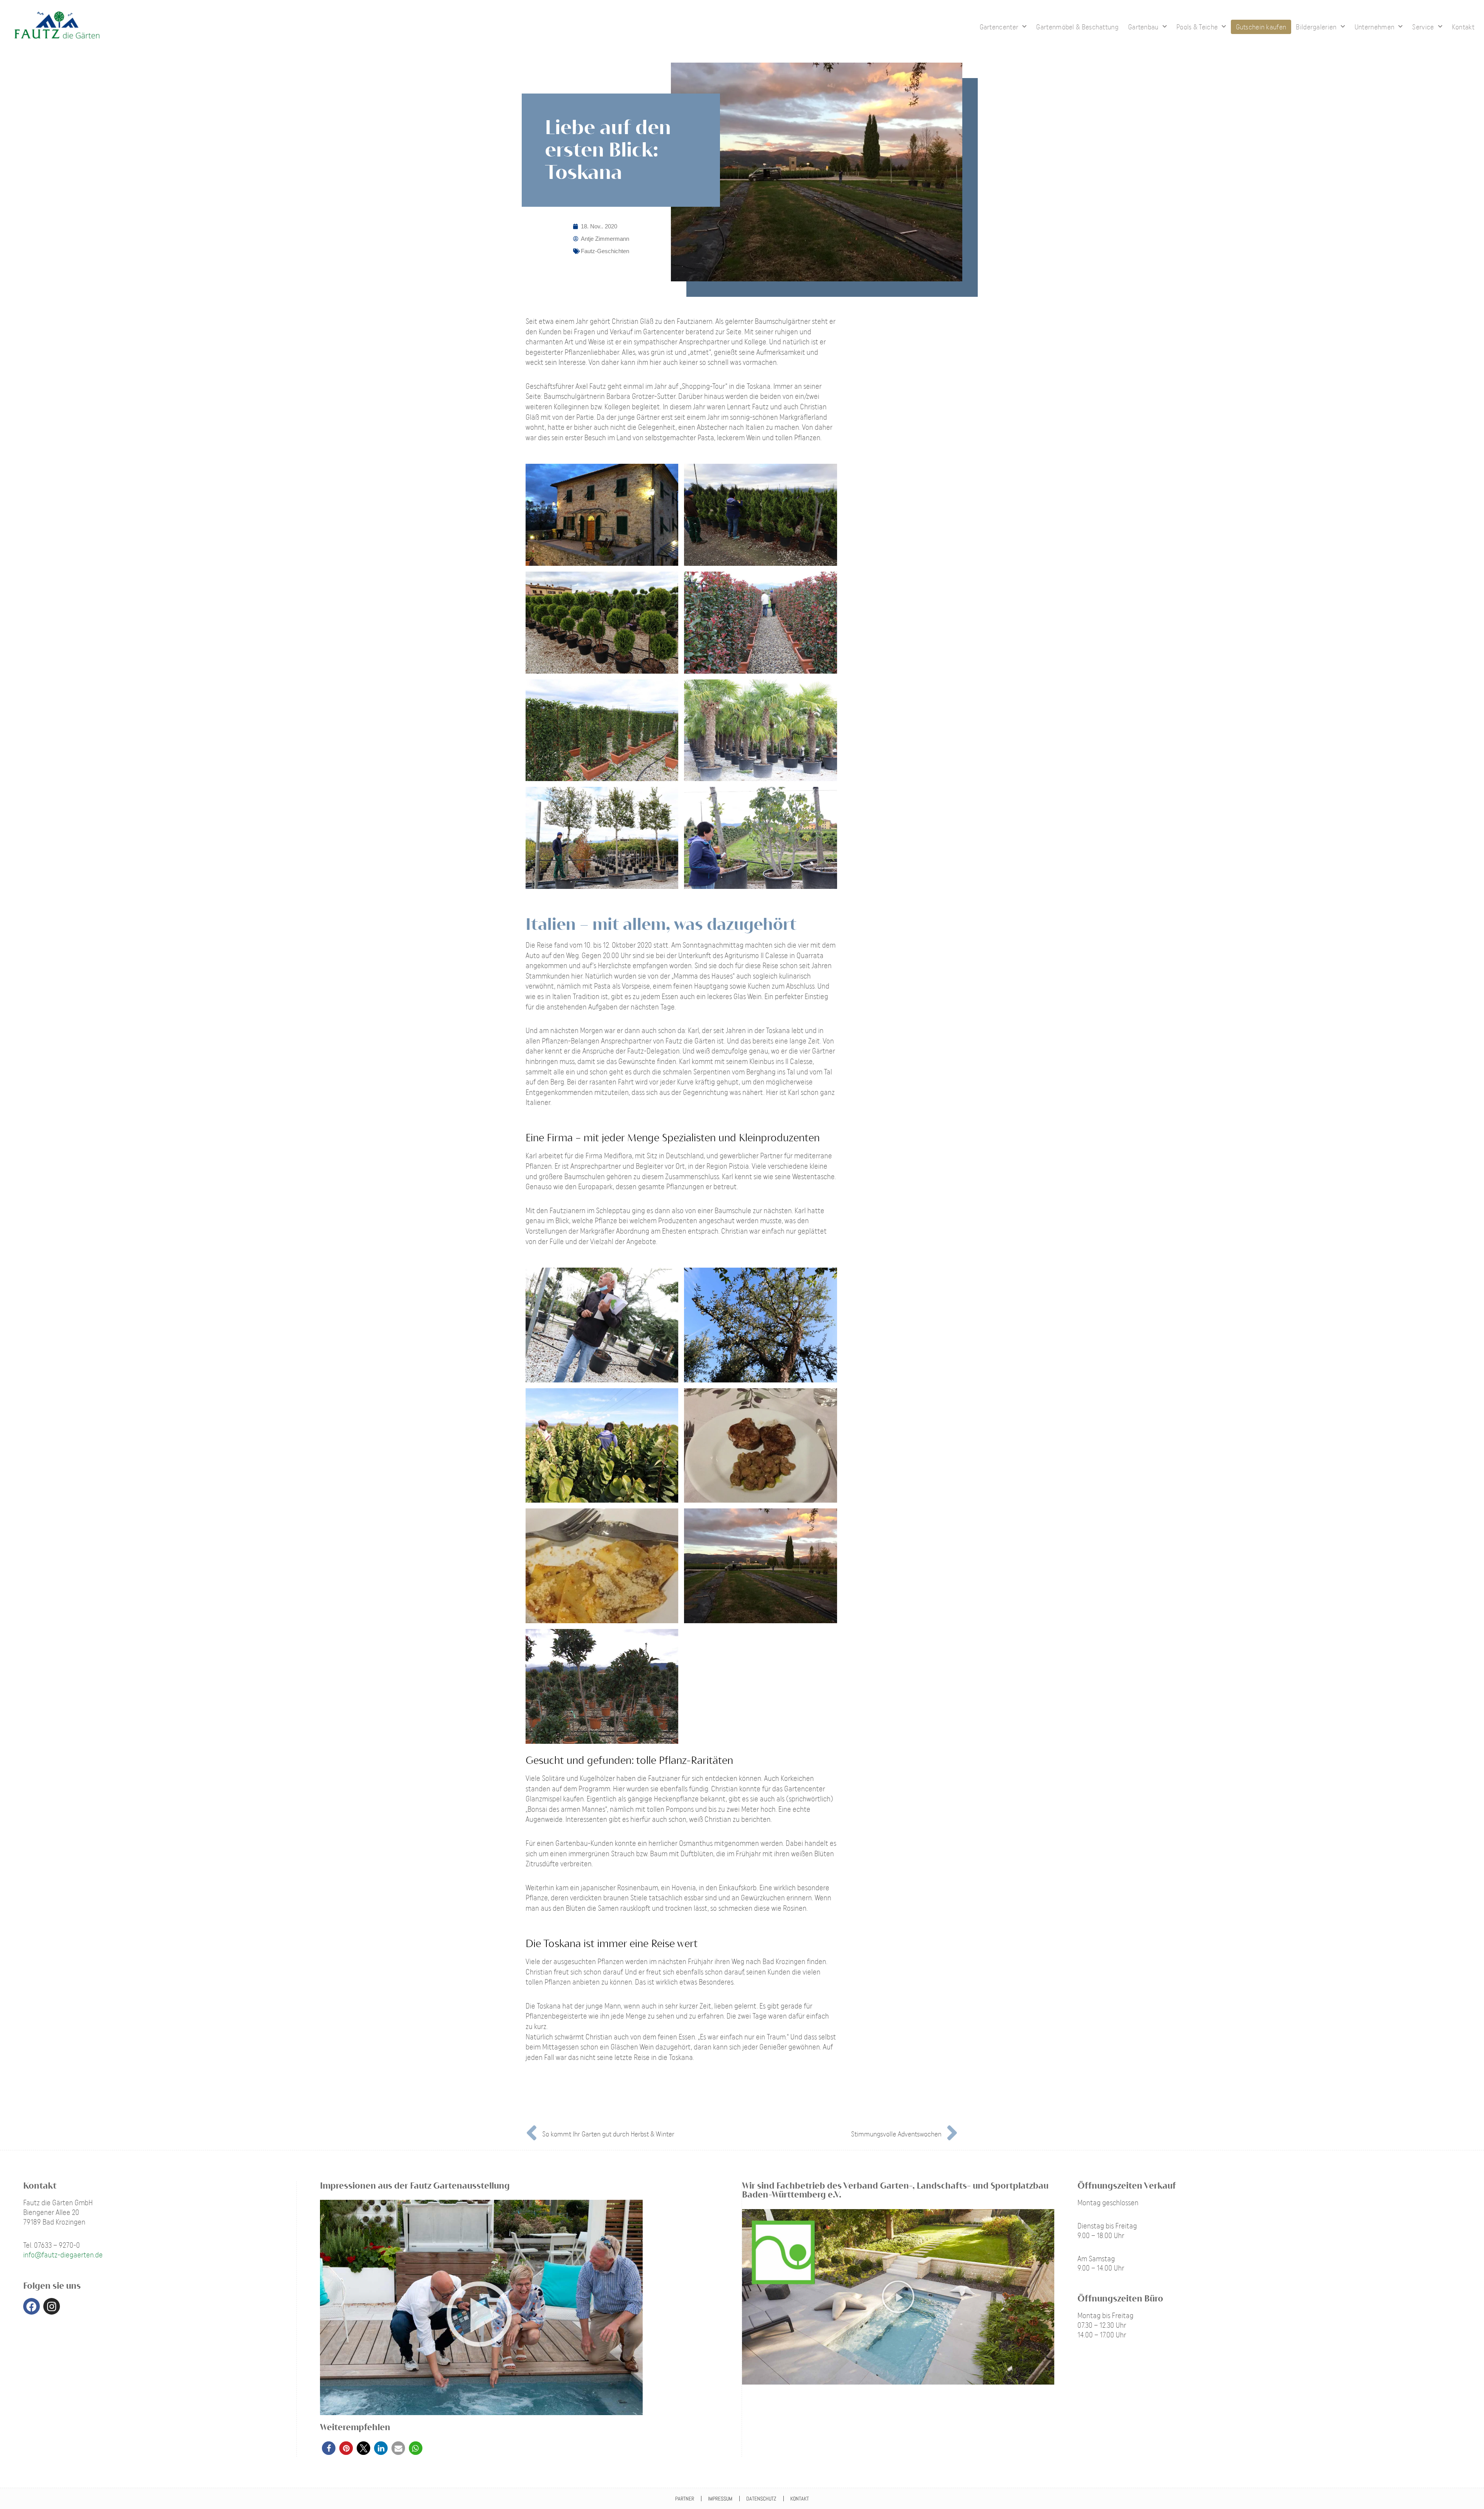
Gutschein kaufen (1261, 27)
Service (1423, 27)
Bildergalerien (1316, 27)
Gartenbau (1143, 27)
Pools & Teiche (1197, 27)
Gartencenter (999, 27)
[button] (329, 2448)
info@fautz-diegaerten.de (63, 2255)
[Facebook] (31, 2306)
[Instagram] (52, 2306)
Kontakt (1463, 27)
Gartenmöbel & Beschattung (1077, 27)
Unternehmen (1374, 27)
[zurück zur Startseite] (969, 27)
